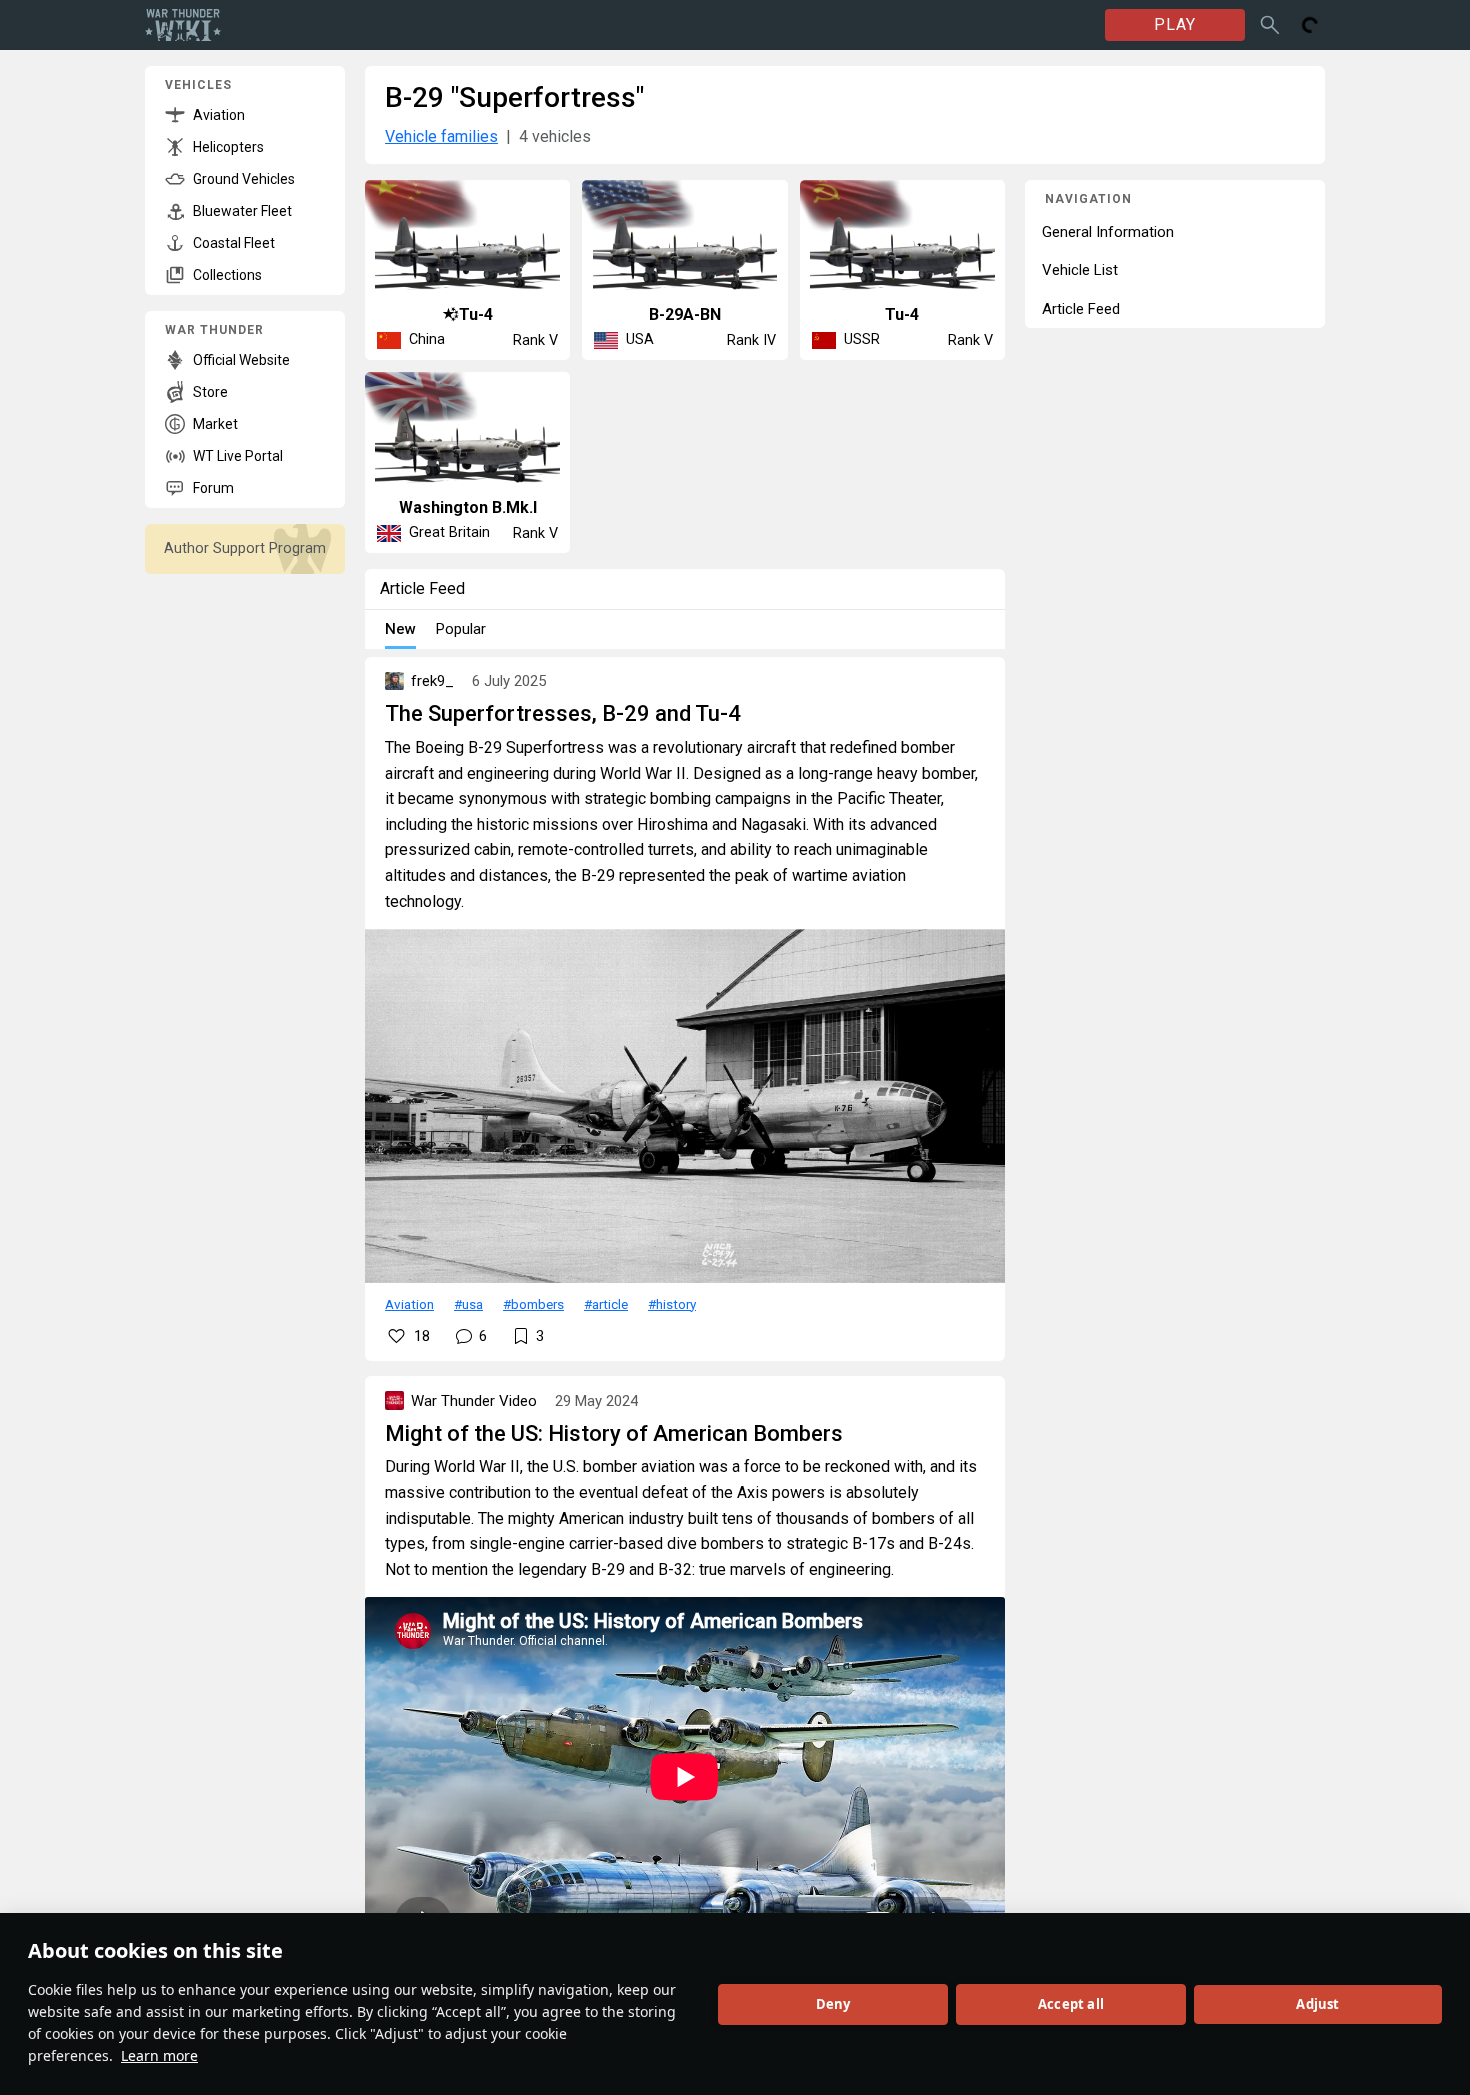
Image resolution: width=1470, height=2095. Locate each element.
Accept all (1071, 2004)
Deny (833, 2004)
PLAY (1175, 24)
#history (672, 1304)
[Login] (1310, 25)
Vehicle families (441, 136)
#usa (468, 1304)
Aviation (409, 1304)
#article (606, 1304)
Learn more (159, 2055)
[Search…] (1270, 25)
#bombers (533, 1304)
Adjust (1317, 2004)
